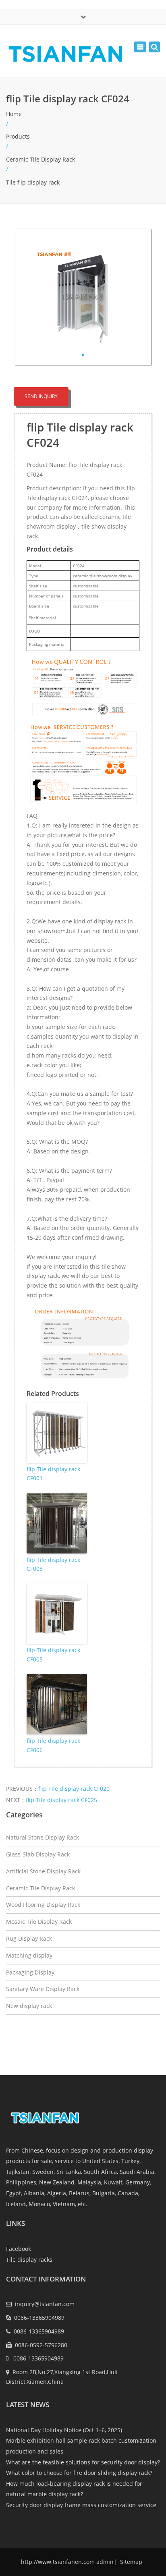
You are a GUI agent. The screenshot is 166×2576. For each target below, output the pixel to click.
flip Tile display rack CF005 (53, 1654)
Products (18, 136)
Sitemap (130, 2562)
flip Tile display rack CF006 (53, 1745)
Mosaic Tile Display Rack (39, 1922)
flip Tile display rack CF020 (74, 1789)
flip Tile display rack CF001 (53, 1474)
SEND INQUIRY (41, 396)
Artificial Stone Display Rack (43, 1871)
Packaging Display (30, 1972)
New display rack (29, 2006)
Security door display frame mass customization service (81, 2505)
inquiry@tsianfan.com (45, 2304)
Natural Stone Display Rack (43, 1837)
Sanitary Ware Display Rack (43, 1989)
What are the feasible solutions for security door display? (83, 2462)
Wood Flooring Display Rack (43, 1905)
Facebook (19, 2249)
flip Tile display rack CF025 (61, 1800)
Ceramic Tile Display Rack (40, 159)
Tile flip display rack (33, 182)
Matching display (29, 1955)
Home (14, 114)
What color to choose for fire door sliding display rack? (79, 2473)
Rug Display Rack (29, 1938)
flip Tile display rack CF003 (53, 1564)
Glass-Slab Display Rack (38, 1854)
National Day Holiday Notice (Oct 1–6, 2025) (64, 2430)
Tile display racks (29, 2260)
